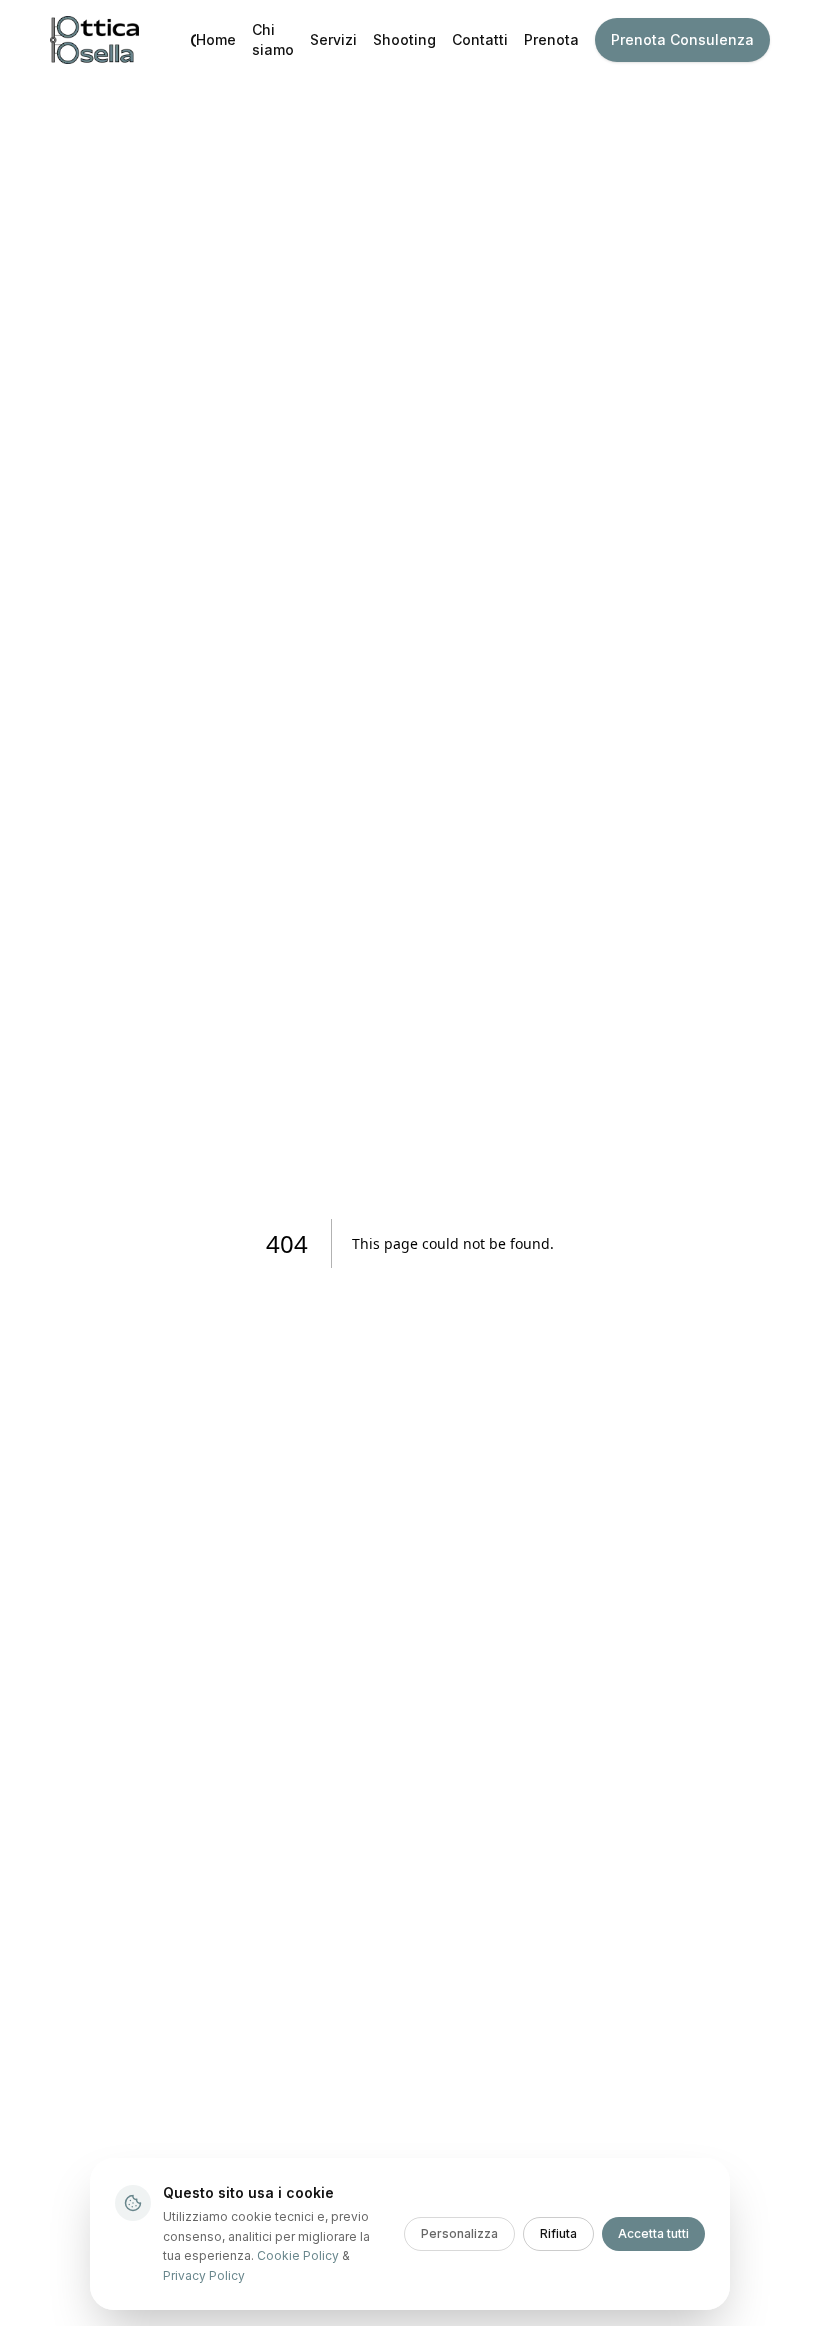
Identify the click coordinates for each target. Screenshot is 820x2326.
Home (216, 39)
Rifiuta (558, 2233)
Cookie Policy (298, 2255)
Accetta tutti (653, 2233)
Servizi (333, 39)
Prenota (551, 39)
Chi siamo (273, 39)
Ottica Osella (193, 40)
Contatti (480, 39)
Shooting (404, 39)
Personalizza (459, 2233)
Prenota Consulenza (682, 39)
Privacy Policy (204, 2275)
